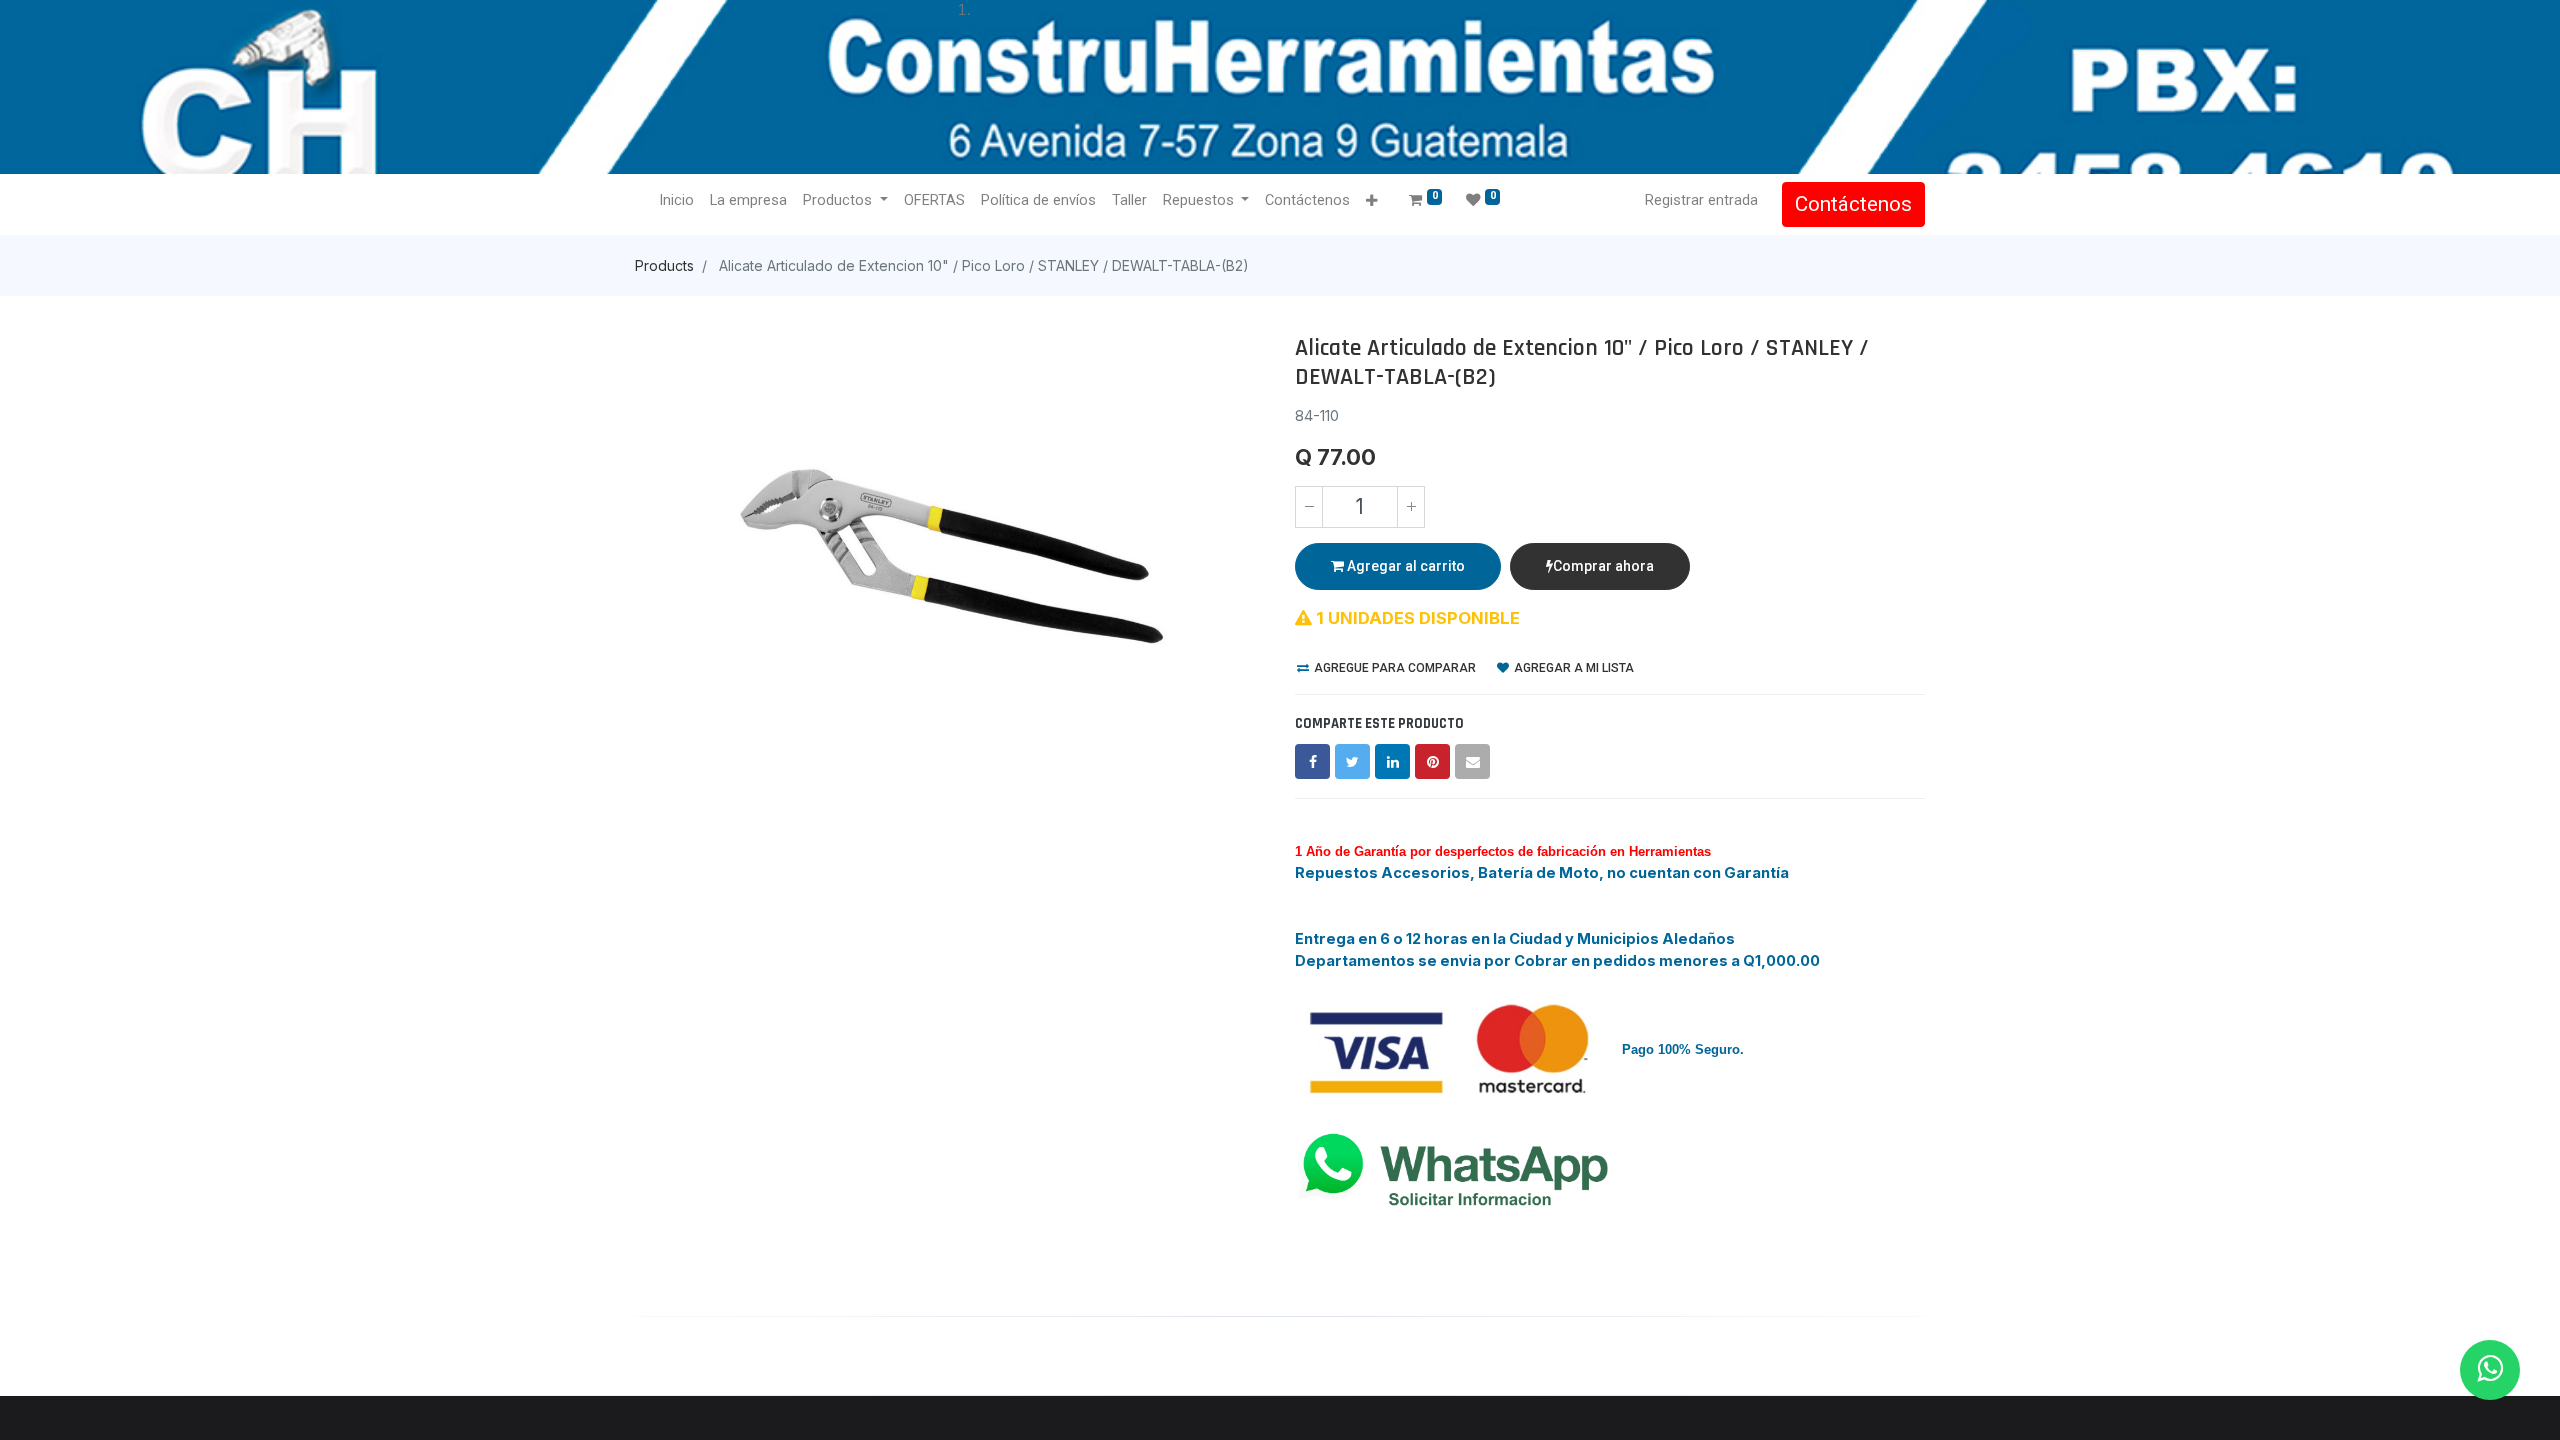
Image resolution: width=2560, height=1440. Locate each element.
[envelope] (1472, 761)
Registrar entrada (1701, 200)
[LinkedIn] (1392, 761)
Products (664, 265)
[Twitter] (1352, 761)
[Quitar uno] (1309, 507)
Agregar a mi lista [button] (1572, 668)
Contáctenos (1853, 204)
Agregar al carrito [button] (1404, 566)
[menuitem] (676, 201)
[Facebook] (1312, 761)
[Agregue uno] (1411, 507)
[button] (1371, 201)
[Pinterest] (1432, 761)
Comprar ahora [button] (1603, 566)
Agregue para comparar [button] (1393, 668)
